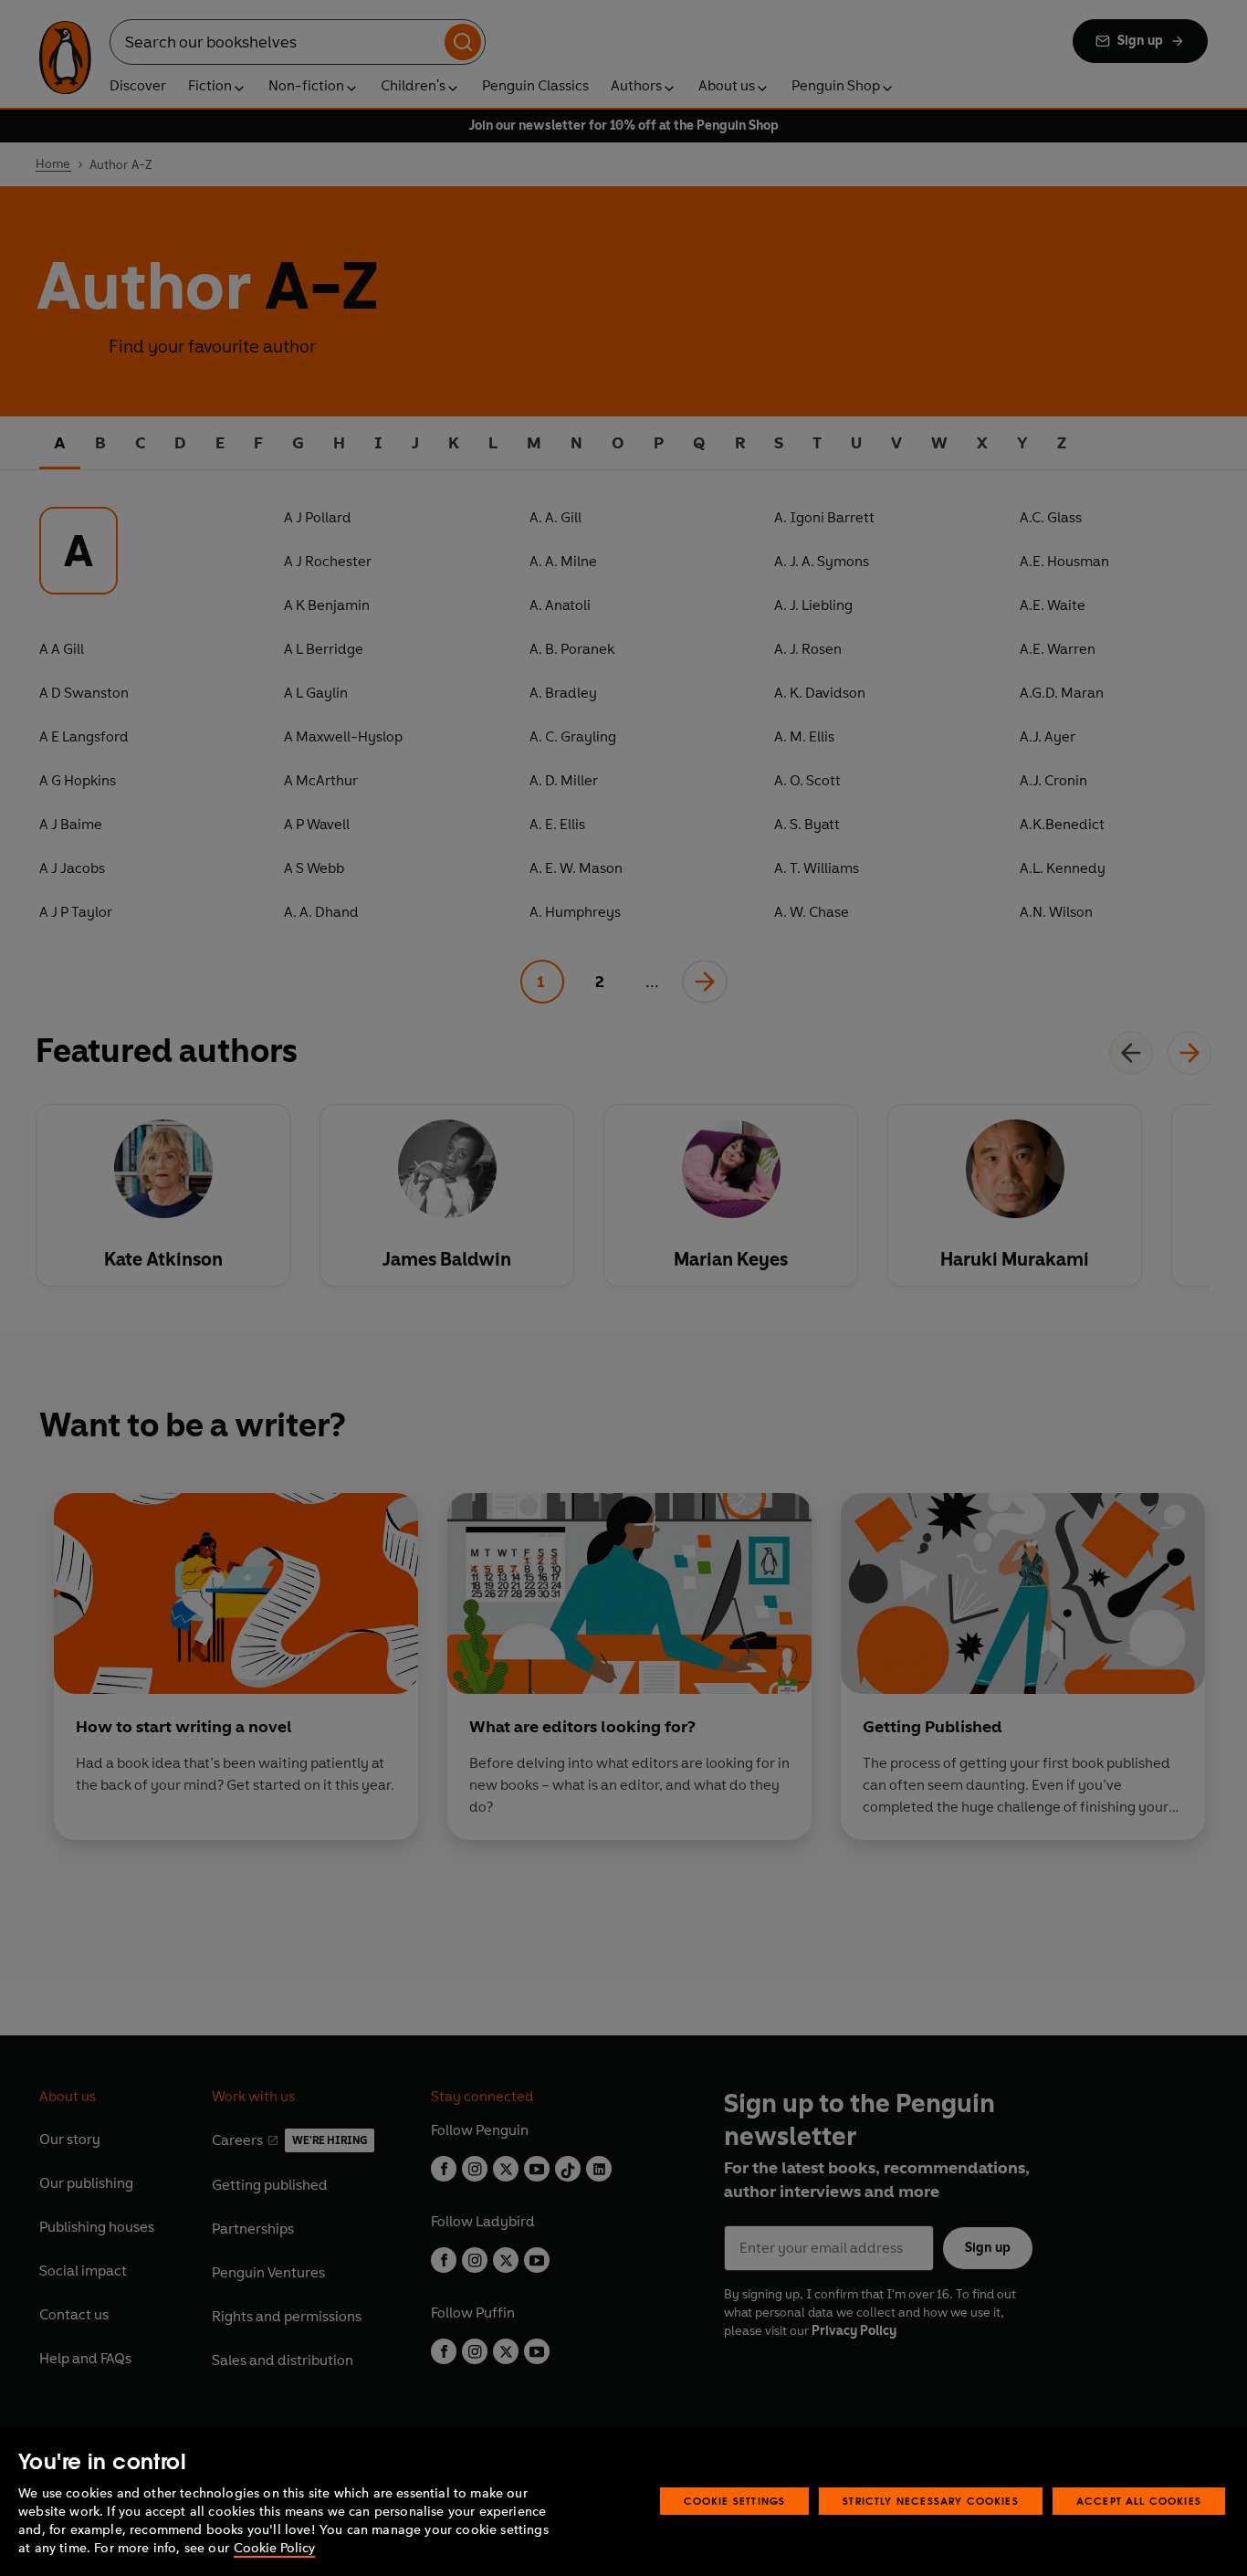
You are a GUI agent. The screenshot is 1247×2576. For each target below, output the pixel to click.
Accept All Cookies (1139, 2501)
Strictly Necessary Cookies (931, 2501)
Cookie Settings (735, 2501)
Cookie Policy (274, 2548)
